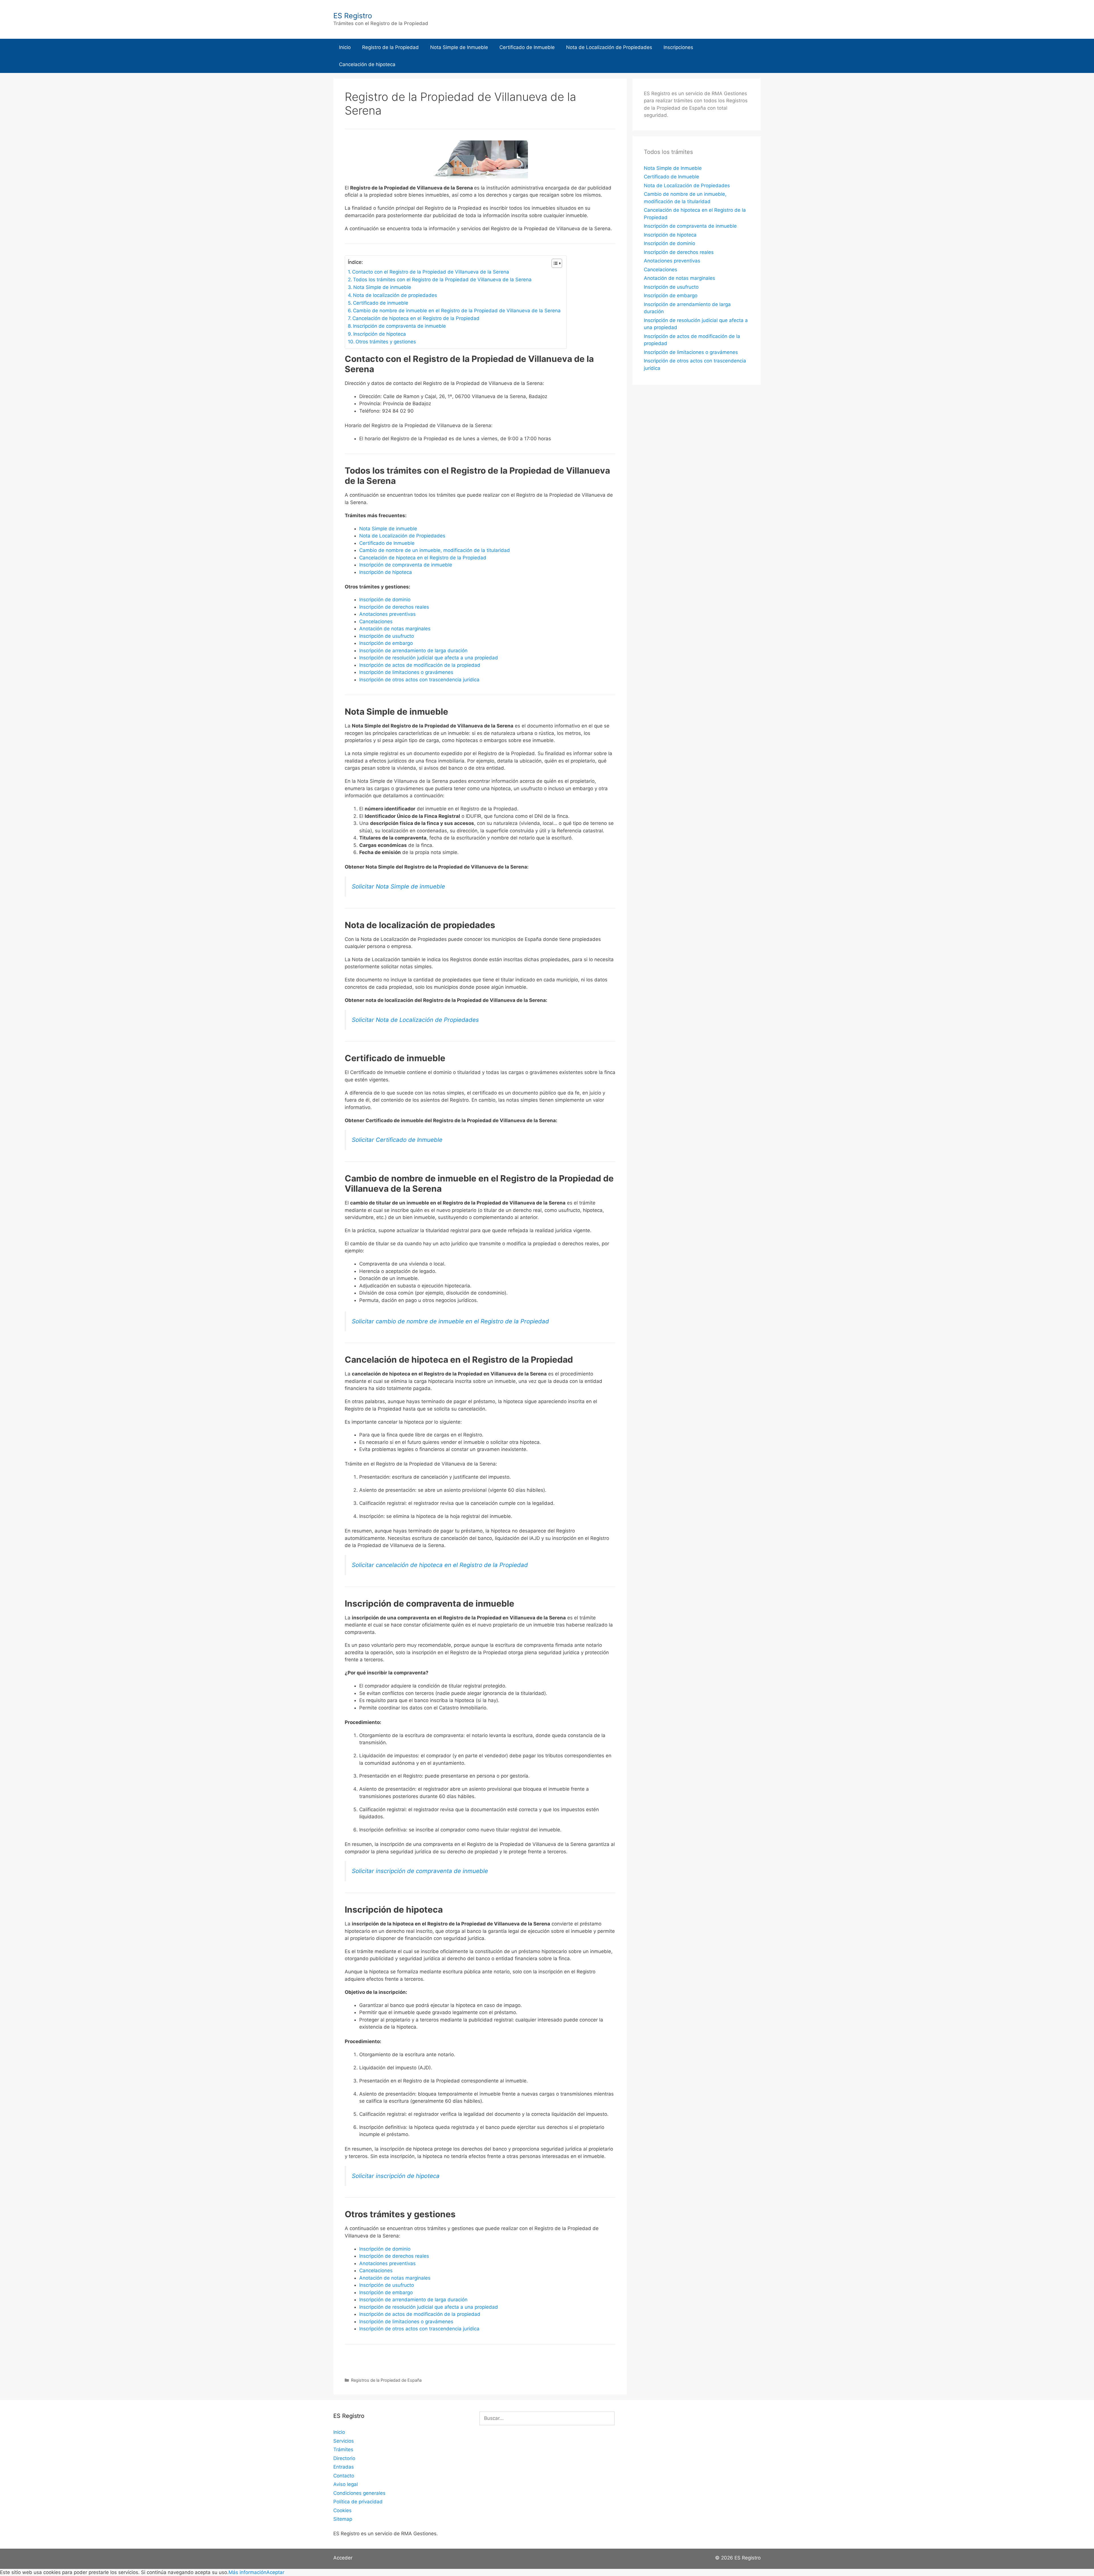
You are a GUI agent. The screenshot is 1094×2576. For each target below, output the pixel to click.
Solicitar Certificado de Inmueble (397, 1140)
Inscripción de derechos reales (394, 607)
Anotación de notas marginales (395, 629)
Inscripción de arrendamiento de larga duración (413, 651)
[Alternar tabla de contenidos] (554, 263)
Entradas (344, 2467)
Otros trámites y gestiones (386, 342)
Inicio (345, 47)
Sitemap (343, 2519)
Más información (247, 2572)
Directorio (344, 2458)
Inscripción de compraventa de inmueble (399, 326)
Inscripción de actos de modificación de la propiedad (420, 665)
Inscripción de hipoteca (380, 334)
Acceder (343, 2558)
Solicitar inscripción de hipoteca (396, 2176)
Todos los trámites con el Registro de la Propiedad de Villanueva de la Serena (442, 280)
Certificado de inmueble (381, 303)
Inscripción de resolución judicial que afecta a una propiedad (429, 658)
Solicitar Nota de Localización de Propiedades (415, 1020)
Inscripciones (678, 47)
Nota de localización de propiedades (395, 295)
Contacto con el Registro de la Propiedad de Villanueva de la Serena (431, 272)
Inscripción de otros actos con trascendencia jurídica (419, 680)
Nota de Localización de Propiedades (609, 47)
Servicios (344, 2441)
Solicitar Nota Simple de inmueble (398, 886)
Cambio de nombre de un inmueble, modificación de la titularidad (435, 550)
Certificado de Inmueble (527, 47)
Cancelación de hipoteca (367, 64)
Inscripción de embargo (386, 643)
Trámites (343, 2449)
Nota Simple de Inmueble (459, 47)
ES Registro (353, 16)
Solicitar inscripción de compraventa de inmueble (420, 1871)
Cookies (342, 2510)
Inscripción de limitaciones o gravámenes (406, 672)
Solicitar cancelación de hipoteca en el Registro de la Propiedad (440, 1565)
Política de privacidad (358, 2502)
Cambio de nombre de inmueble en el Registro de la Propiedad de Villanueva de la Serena (457, 311)
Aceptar (275, 2572)
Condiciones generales (359, 2493)
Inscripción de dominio (385, 600)
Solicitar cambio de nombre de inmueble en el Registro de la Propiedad (450, 1321)
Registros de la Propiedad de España (386, 2380)
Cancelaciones (376, 621)
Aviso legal (346, 2484)
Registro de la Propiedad (390, 47)
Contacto (344, 2476)
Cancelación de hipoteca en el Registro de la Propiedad (416, 318)
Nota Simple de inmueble (382, 287)
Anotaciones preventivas (387, 614)
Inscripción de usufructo (387, 636)
